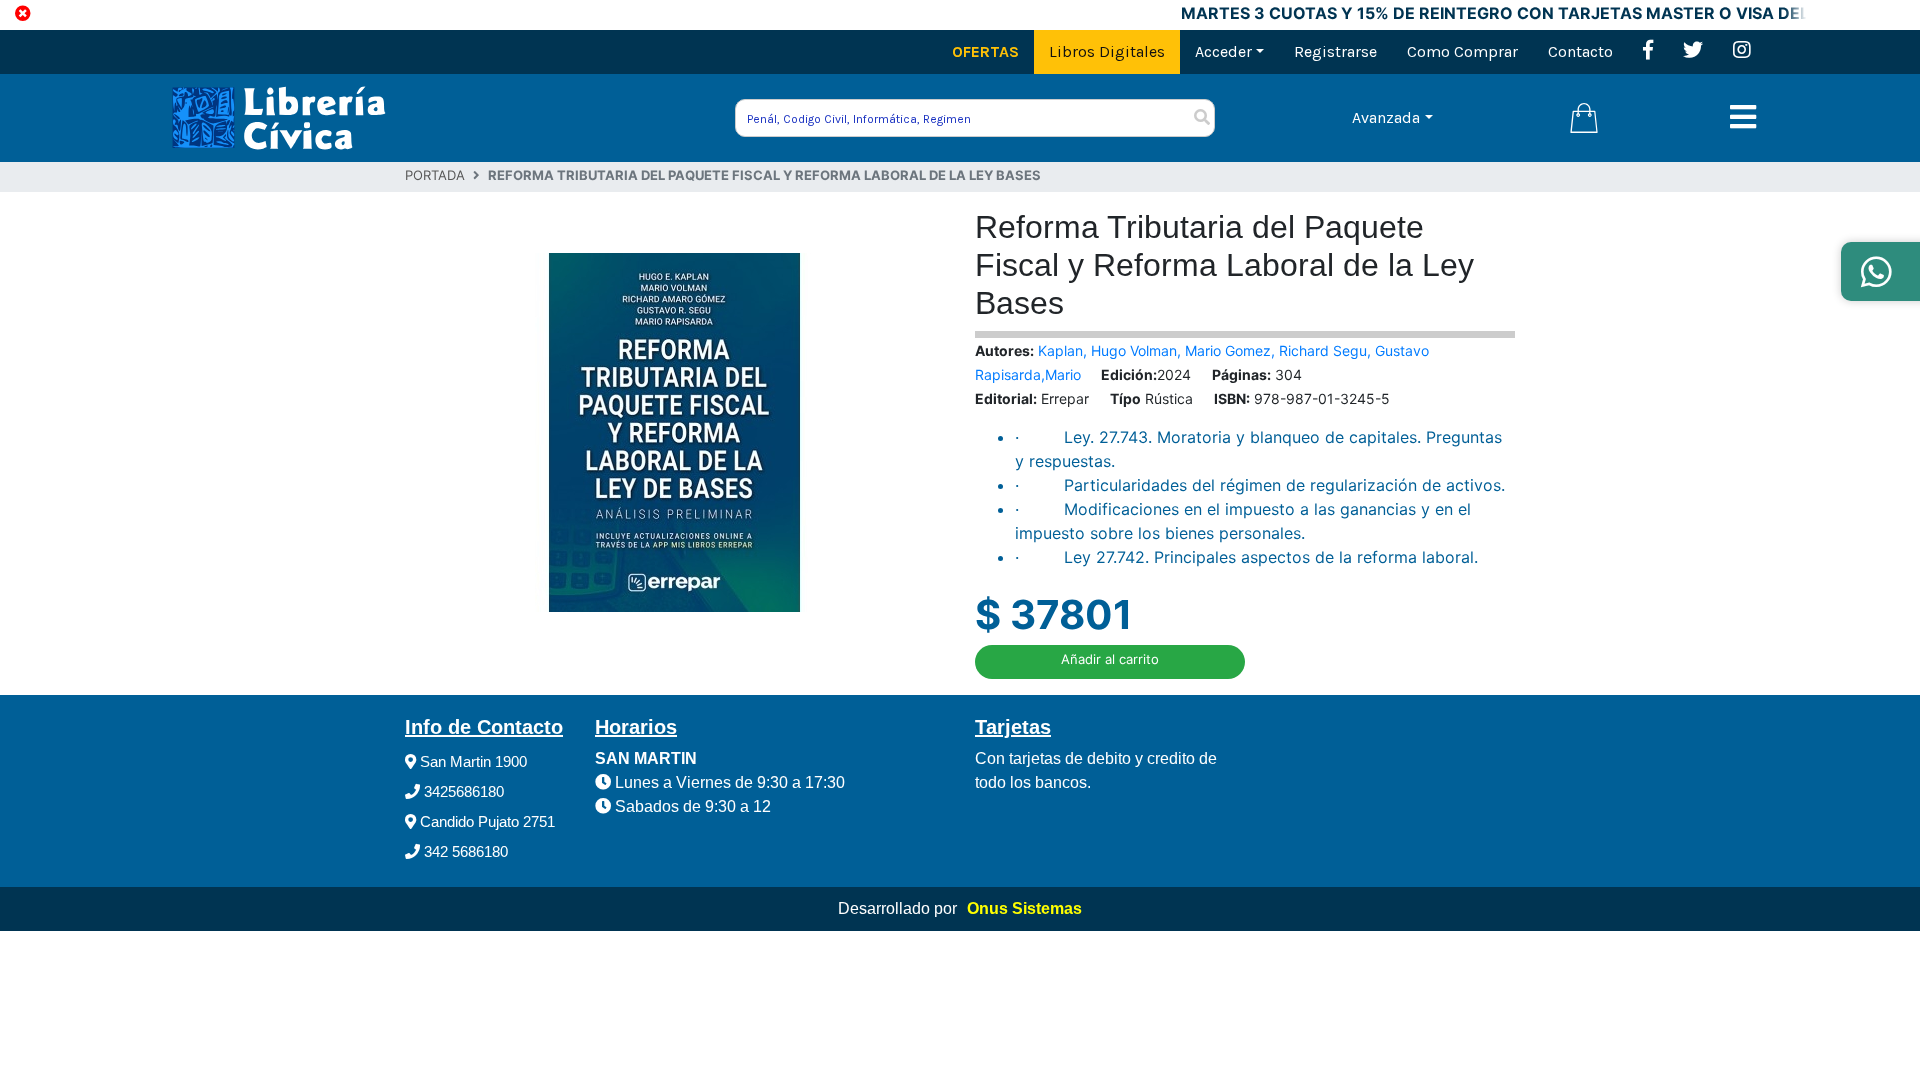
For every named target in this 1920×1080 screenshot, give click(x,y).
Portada (435, 175)
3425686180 (462, 791)
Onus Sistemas (1024, 908)
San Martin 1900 (471, 761)
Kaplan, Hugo (1084, 350)
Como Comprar (1462, 51)
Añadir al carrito (1110, 659)
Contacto (1580, 51)
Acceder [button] (1223, 51)
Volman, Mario (1177, 350)
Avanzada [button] (1386, 117)
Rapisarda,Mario (1028, 374)
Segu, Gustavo (1381, 350)
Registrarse (1335, 51)
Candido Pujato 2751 (485, 821)
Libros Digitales (1107, 51)
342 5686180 (464, 851)
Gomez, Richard (1279, 350)
